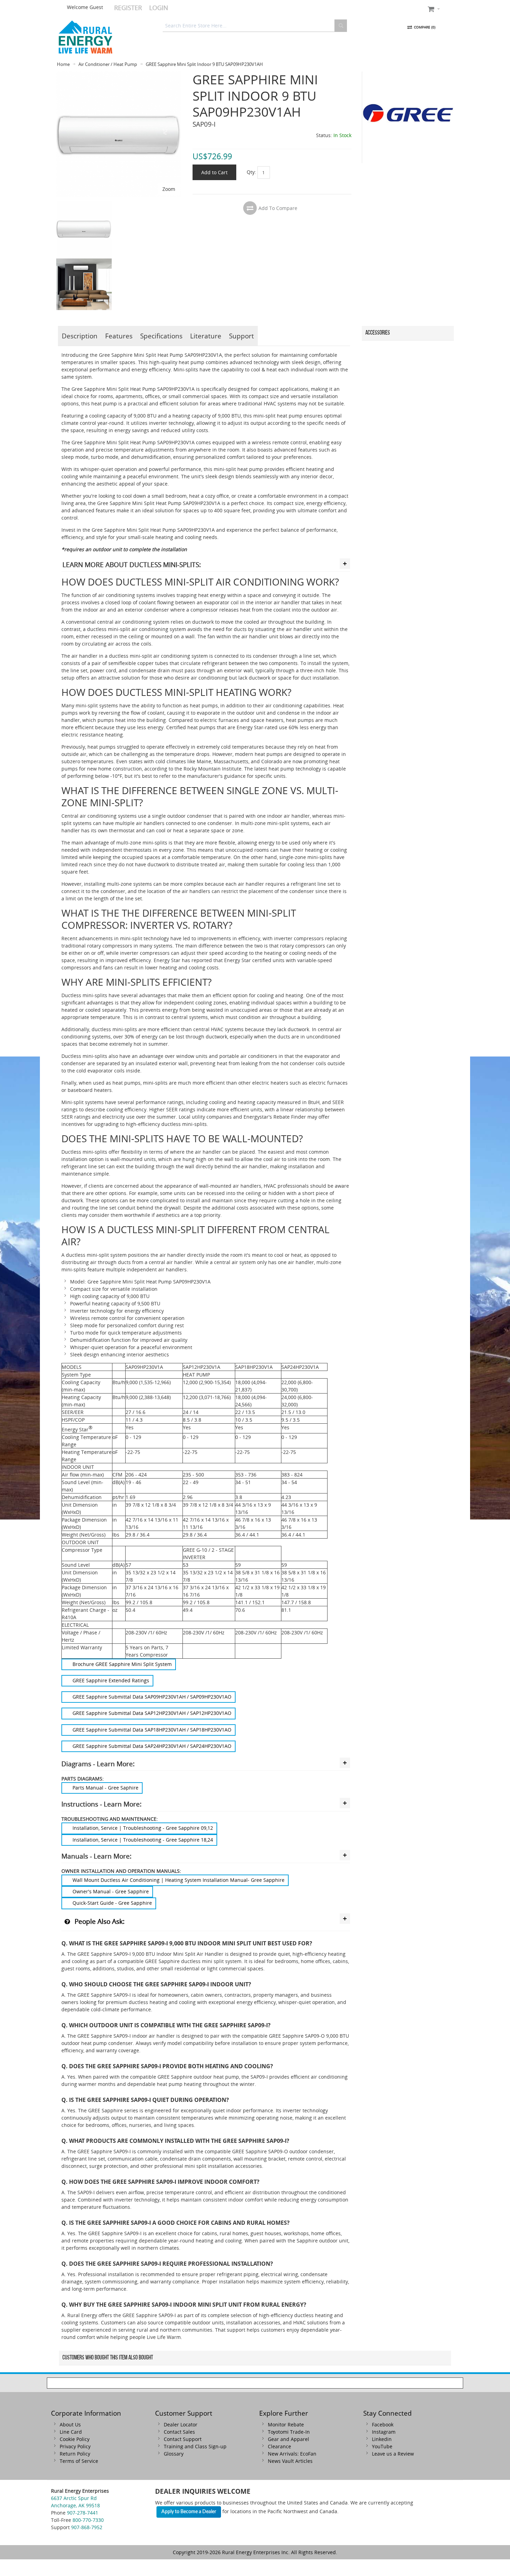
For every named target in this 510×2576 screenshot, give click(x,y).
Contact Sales (179, 2432)
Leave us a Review (393, 2454)
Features (119, 336)
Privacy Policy (75, 2446)
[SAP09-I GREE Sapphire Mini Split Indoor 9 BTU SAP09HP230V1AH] (84, 205)
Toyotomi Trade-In (289, 2432)
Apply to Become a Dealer (189, 2512)
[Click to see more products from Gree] (408, 117)
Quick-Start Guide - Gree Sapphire (112, 1903)
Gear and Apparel (288, 2439)
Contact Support (183, 2439)
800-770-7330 (88, 2520)
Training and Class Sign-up (195, 2446)
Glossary (174, 2454)
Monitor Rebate (286, 2425)
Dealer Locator (181, 2425)
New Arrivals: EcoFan (292, 2454)
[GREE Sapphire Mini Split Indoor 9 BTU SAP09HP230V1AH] (119, 75)
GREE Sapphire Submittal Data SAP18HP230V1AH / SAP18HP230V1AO (152, 1730)
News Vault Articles (290, 2461)
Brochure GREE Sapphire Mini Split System (122, 1664)
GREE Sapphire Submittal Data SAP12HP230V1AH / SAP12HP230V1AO (152, 1713)
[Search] (341, 26)
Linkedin (382, 2439)
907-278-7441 (83, 2513)
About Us (70, 2425)
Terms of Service (79, 2461)
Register (128, 8)
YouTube (382, 2446)
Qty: (251, 172)
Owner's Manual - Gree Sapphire (111, 1891)
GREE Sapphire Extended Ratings (111, 1680)
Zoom (169, 189)
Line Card (71, 2432)
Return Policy (75, 2454)
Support (241, 336)
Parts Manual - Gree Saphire (105, 1788)
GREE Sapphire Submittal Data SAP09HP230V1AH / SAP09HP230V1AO (152, 1697)
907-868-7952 (87, 2527)
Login (159, 8)
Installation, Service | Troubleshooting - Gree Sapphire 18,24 (143, 1840)
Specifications (161, 336)
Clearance (279, 2446)
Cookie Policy (75, 2439)
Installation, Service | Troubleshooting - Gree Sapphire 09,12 (143, 1828)
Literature (206, 336)
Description (80, 336)
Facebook (383, 2425)
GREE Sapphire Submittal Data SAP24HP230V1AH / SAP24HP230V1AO (152, 1746)
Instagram (384, 2432)
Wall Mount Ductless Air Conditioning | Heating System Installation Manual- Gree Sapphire (178, 1880)
